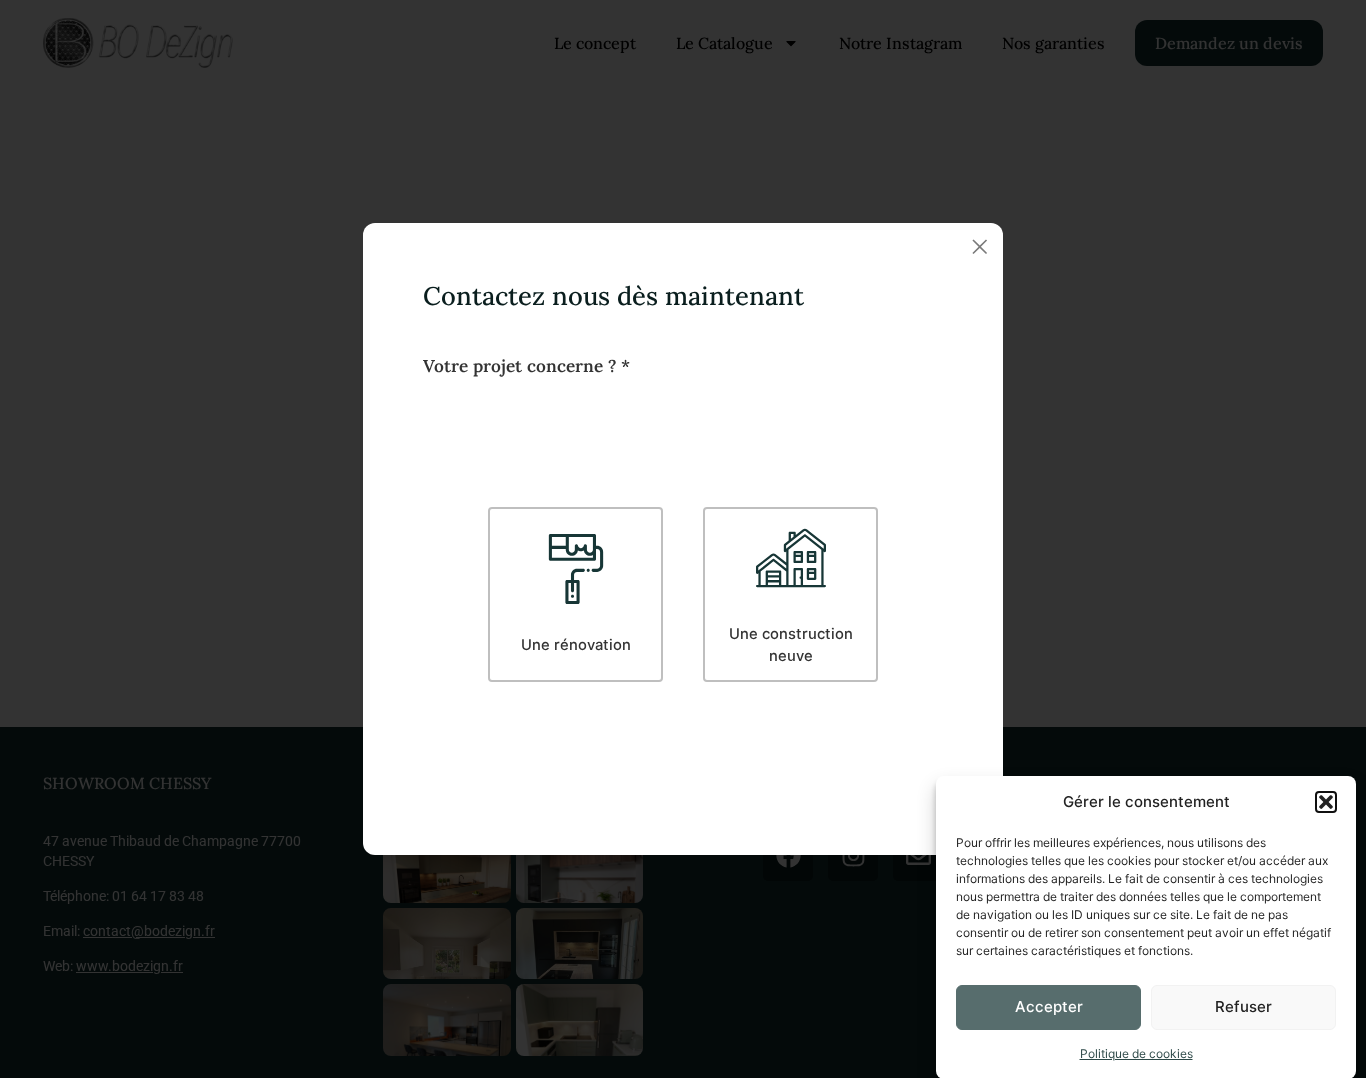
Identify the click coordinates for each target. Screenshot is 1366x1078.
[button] (1326, 802)
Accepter (1049, 1006)
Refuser (1243, 1006)
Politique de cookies (1136, 1052)
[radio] (575, 594)
